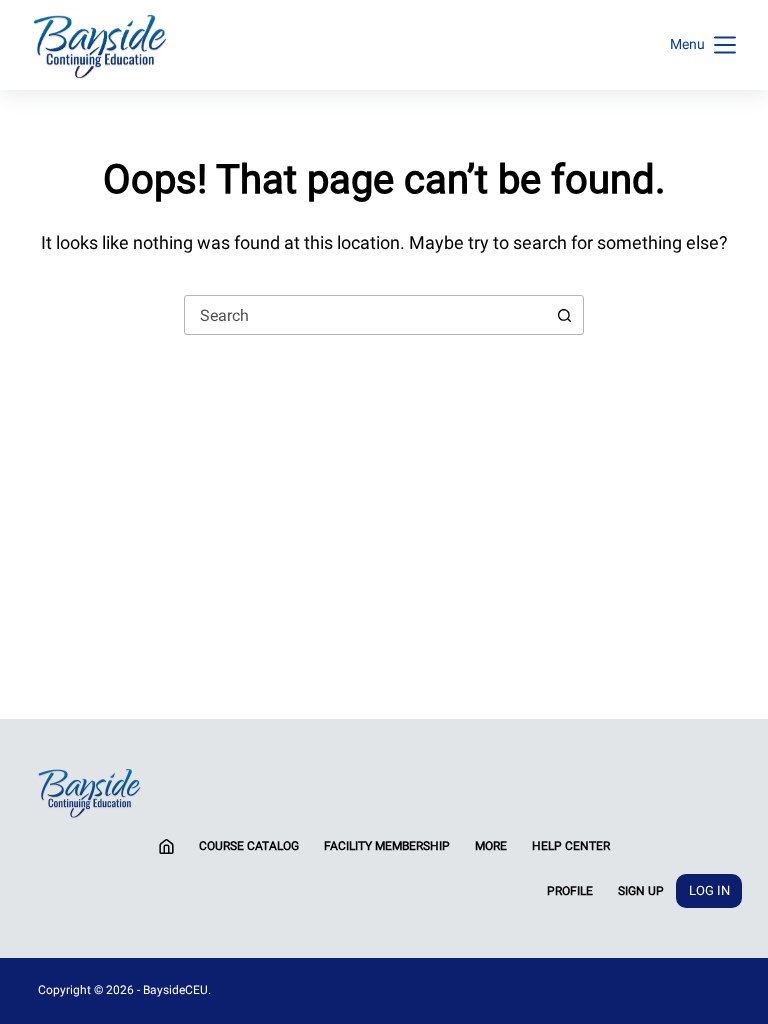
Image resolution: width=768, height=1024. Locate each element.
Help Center (571, 846)
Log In (709, 890)
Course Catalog (249, 846)
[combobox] (365, 315)
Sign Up (641, 891)
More (491, 846)
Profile (570, 891)
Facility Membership (387, 846)
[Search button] (564, 315)
